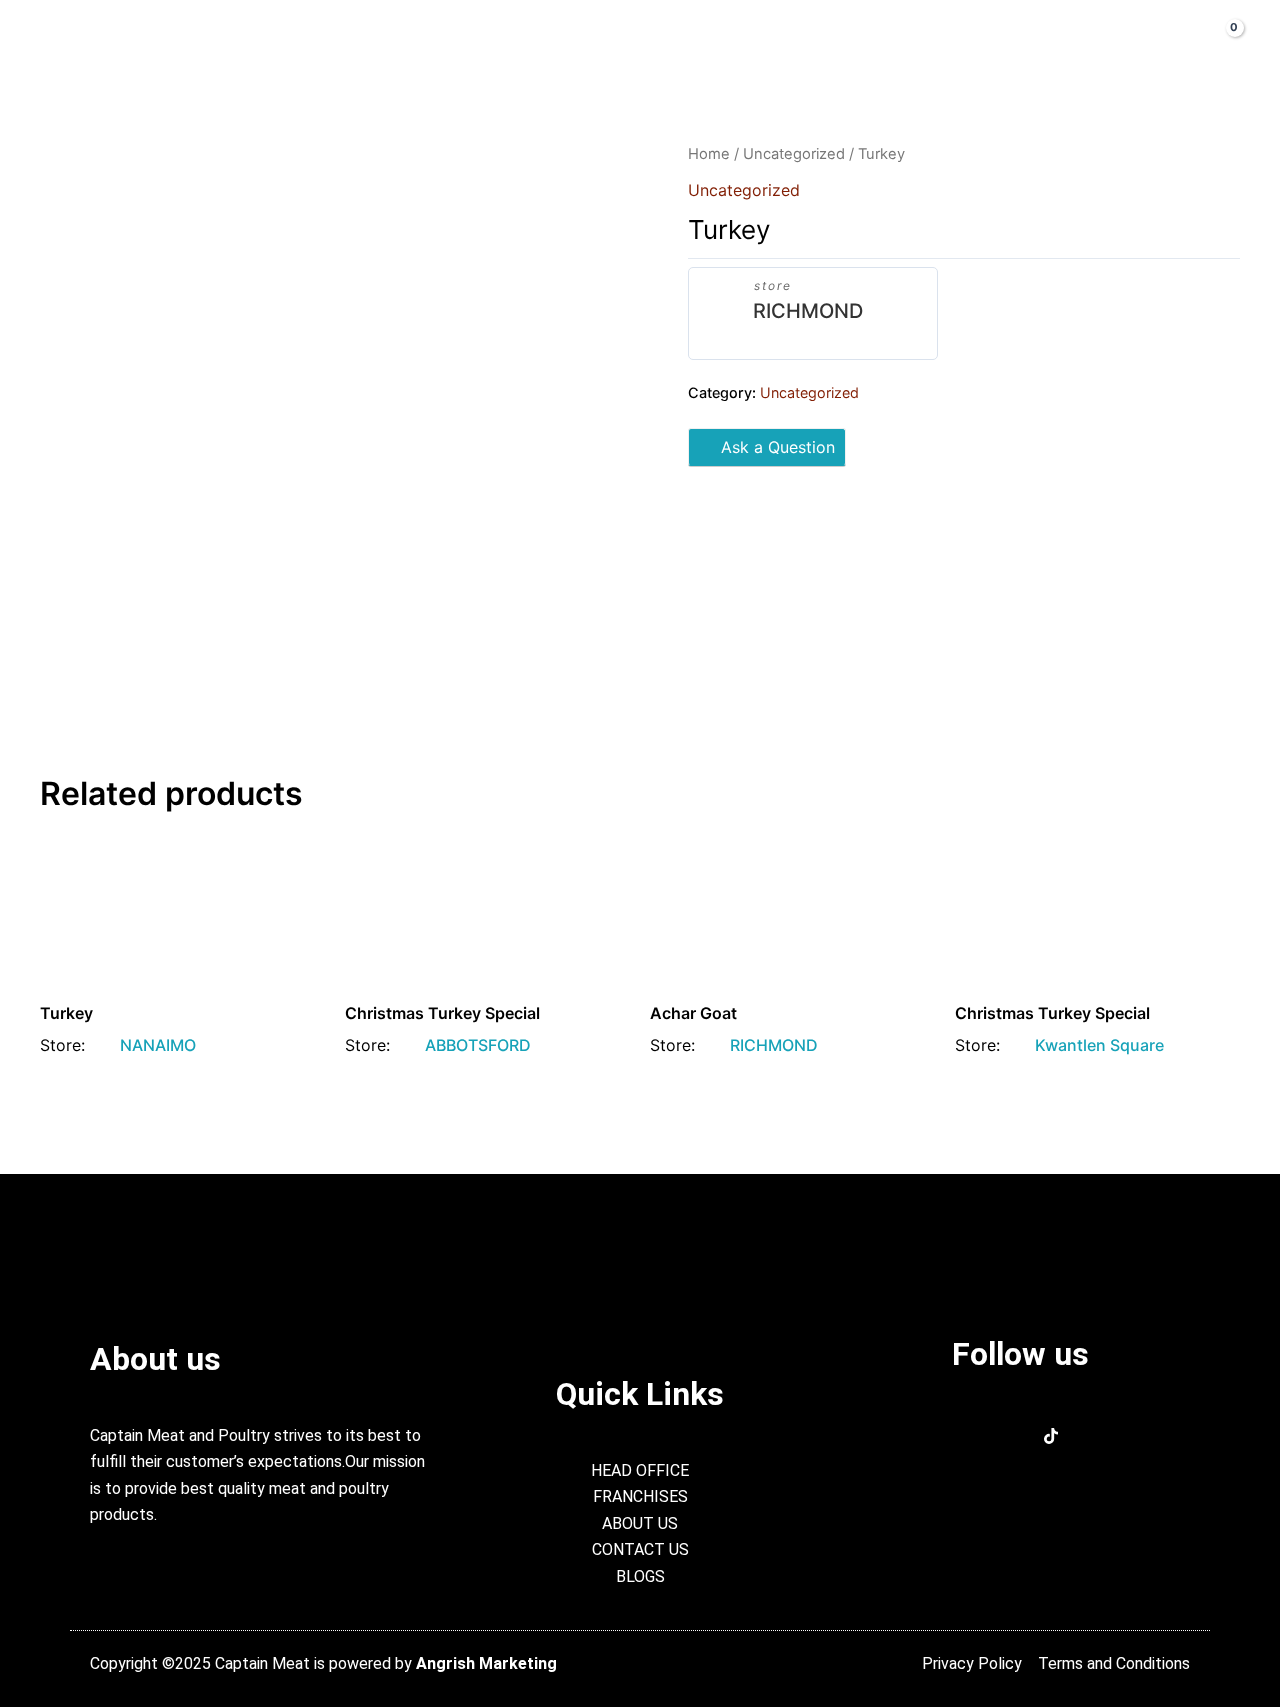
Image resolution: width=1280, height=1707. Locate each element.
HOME (295, 40)
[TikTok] (1051, 1438)
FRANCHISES (659, 40)
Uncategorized (794, 154)
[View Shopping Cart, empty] (1219, 39)
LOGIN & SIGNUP (945, 40)
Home (709, 154)
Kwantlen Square (1099, 1045)
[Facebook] (989, 1438)
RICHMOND (808, 311)
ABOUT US (394, 40)
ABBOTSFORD (478, 1045)
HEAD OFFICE (522, 40)
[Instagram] (1020, 1438)
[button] (1123, 40)
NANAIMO (158, 1045)
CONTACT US (795, 40)
